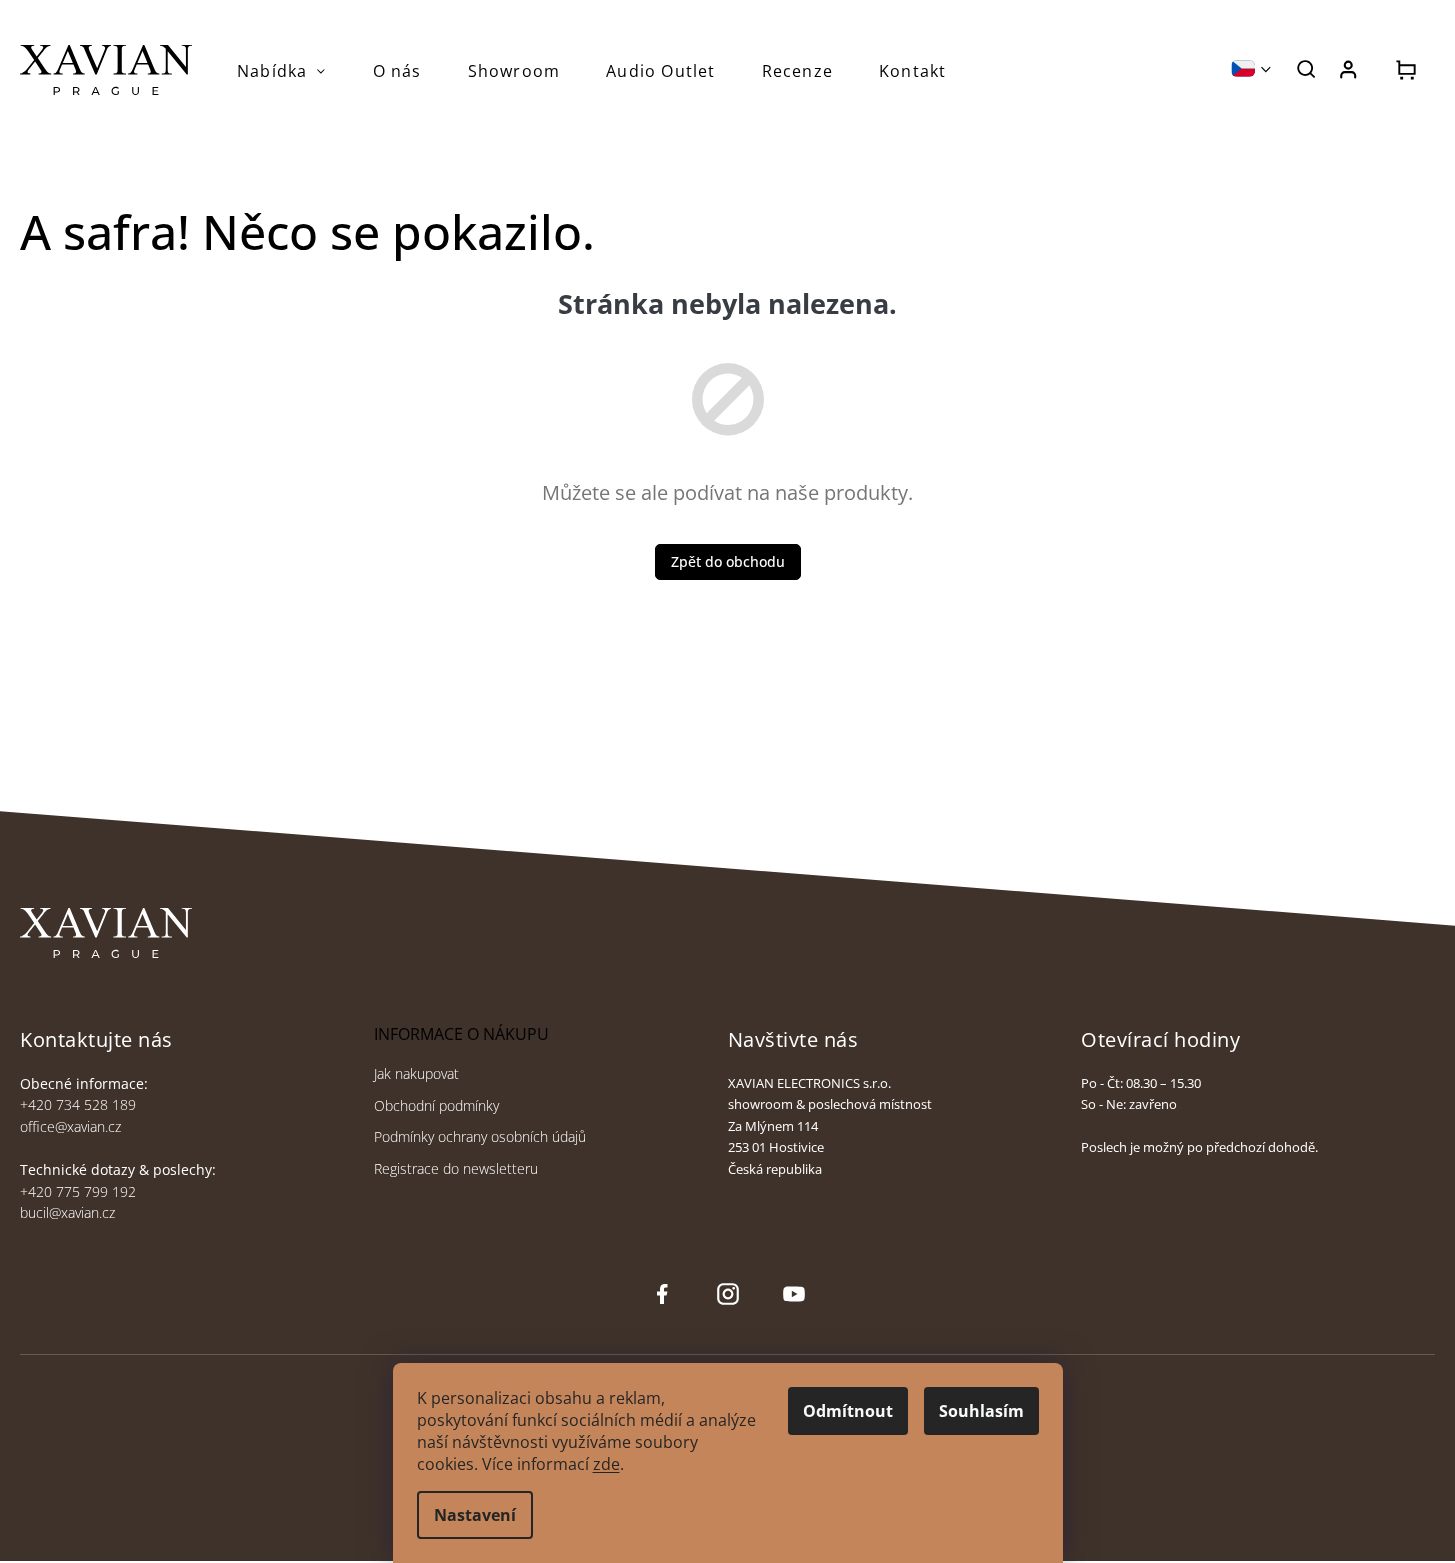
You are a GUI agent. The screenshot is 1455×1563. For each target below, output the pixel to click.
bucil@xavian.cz (67, 1212)
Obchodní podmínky (436, 1105)
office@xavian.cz (70, 1126)
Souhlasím (981, 1411)
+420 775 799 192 (78, 1191)
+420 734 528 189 (78, 1104)
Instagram (726, 1294)
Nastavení (475, 1515)
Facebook (661, 1294)
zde (606, 1464)
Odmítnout (848, 1411)
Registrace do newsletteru (456, 1168)
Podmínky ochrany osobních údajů (480, 1136)
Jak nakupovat (416, 1073)
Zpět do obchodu (728, 561)
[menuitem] (282, 71)
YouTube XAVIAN (794, 1294)
